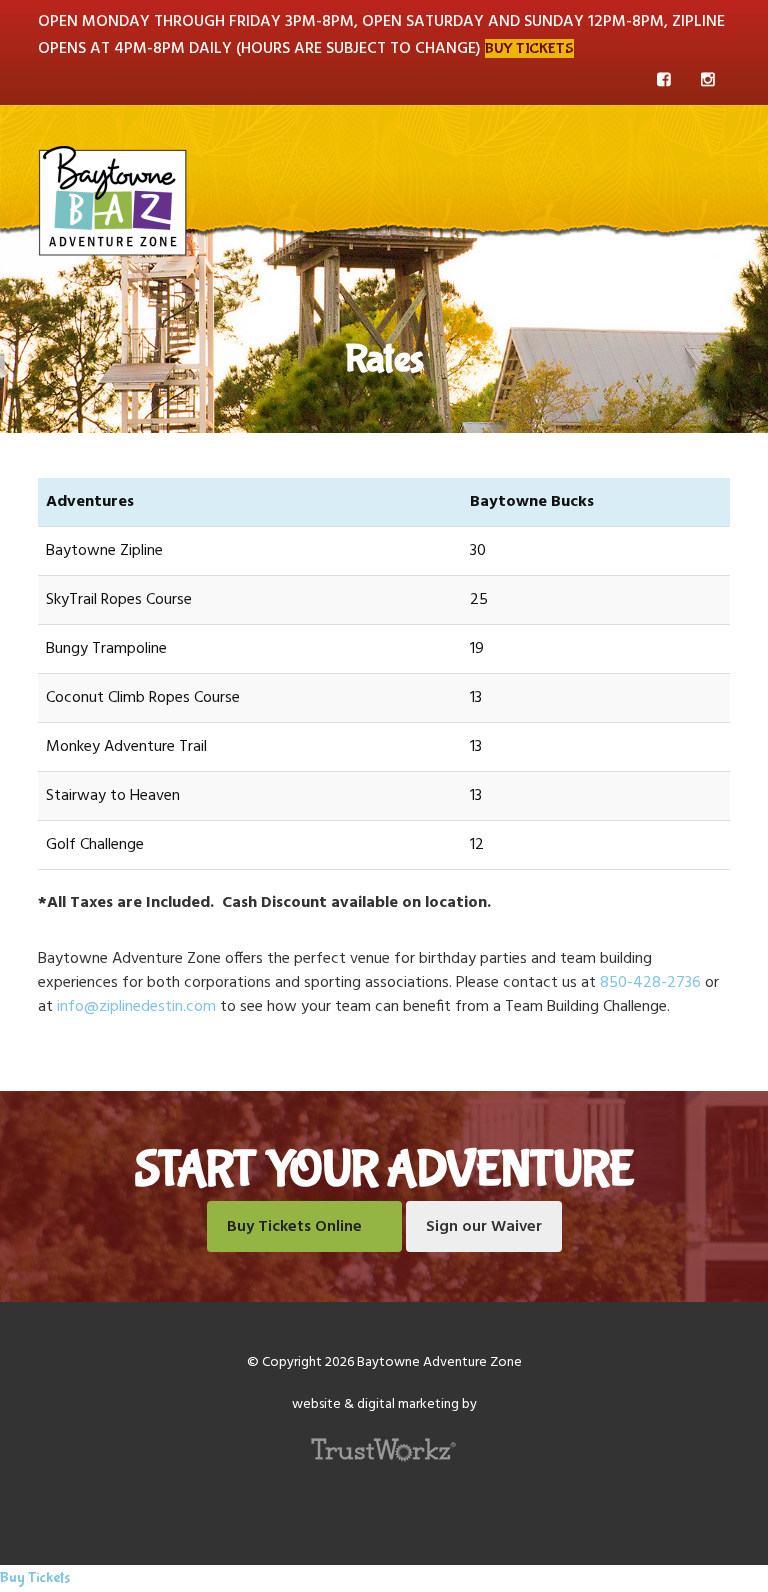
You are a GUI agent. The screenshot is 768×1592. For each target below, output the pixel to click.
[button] (717, 162)
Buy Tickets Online (294, 1227)
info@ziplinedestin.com (136, 1007)
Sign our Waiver (484, 1227)
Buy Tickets (529, 48)
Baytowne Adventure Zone (113, 200)
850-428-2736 (650, 983)
